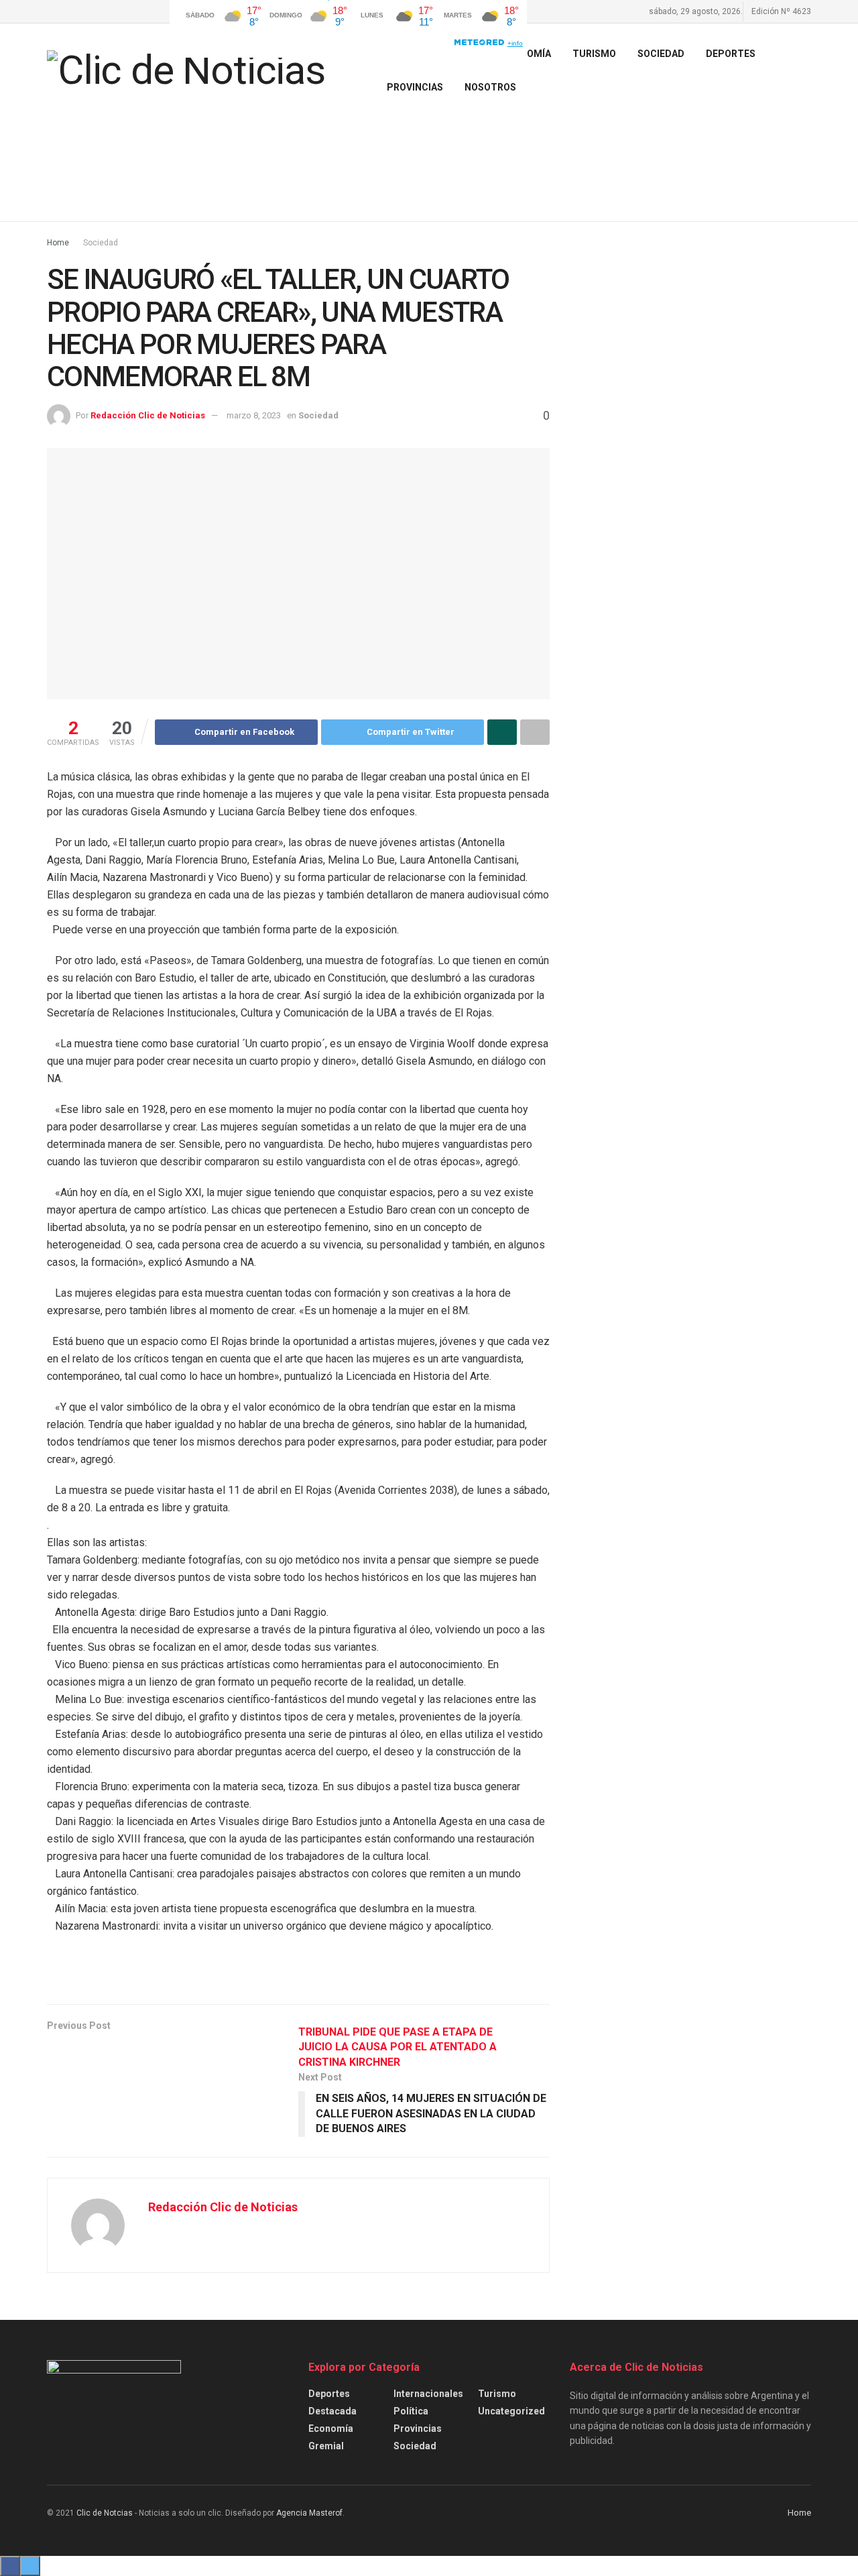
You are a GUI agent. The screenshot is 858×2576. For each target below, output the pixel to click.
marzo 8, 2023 (254, 415)
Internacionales (428, 2394)
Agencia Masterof (309, 2513)
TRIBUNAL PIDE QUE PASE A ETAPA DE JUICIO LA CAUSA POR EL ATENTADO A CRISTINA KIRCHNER (397, 2047)
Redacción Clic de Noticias (148, 415)
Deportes (731, 54)
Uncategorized (511, 2411)
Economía (331, 2428)
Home (58, 243)
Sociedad (661, 54)
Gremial (326, 2446)
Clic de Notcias (105, 2513)
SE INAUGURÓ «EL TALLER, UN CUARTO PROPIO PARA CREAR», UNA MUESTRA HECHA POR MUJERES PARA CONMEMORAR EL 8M (278, 328)
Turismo (497, 2394)
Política (411, 2411)
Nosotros (490, 87)
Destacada (332, 2411)
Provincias (415, 87)
